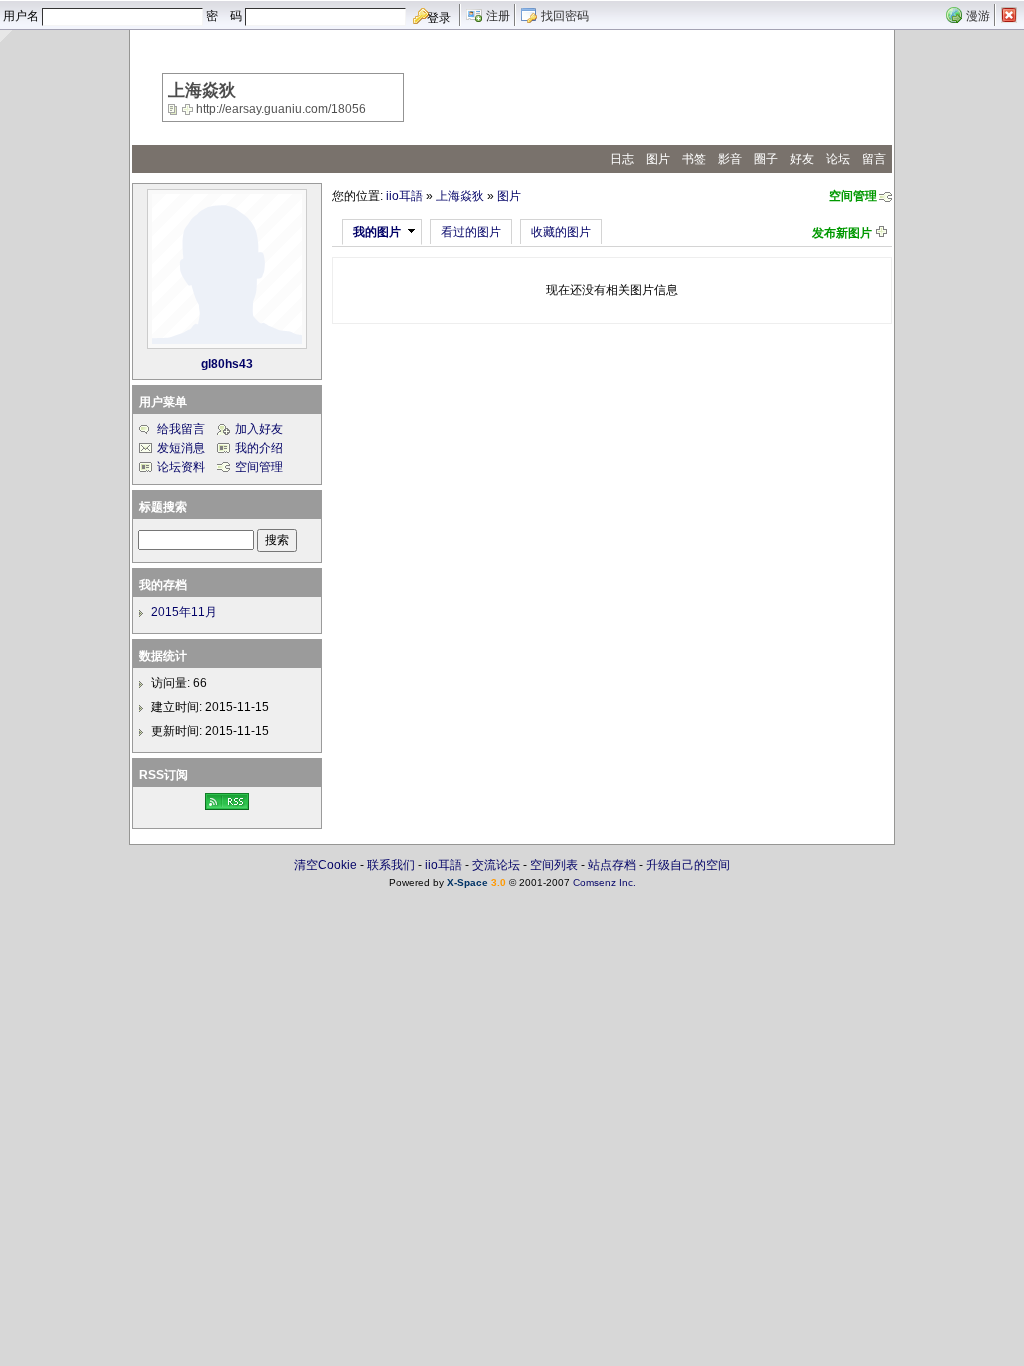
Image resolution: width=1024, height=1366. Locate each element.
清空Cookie (325, 865)
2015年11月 (184, 612)
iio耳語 (404, 196)
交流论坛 (496, 865)
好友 (802, 159)
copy (175, 109)
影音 (730, 159)
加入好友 (259, 429)
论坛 (838, 159)
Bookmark (189, 109)
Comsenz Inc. (604, 882)
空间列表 (554, 865)
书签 (694, 159)
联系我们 (391, 865)
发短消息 (181, 448)
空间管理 (853, 196)
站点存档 (612, 865)
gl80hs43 (227, 364)
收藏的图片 (561, 232)
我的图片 (377, 232)
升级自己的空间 (688, 865)
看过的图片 (471, 232)
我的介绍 (259, 448)
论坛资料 (181, 467)
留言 (874, 159)
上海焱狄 (460, 196)
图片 (658, 159)
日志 (622, 159)
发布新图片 (842, 233)
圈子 (766, 159)
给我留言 (181, 429)
